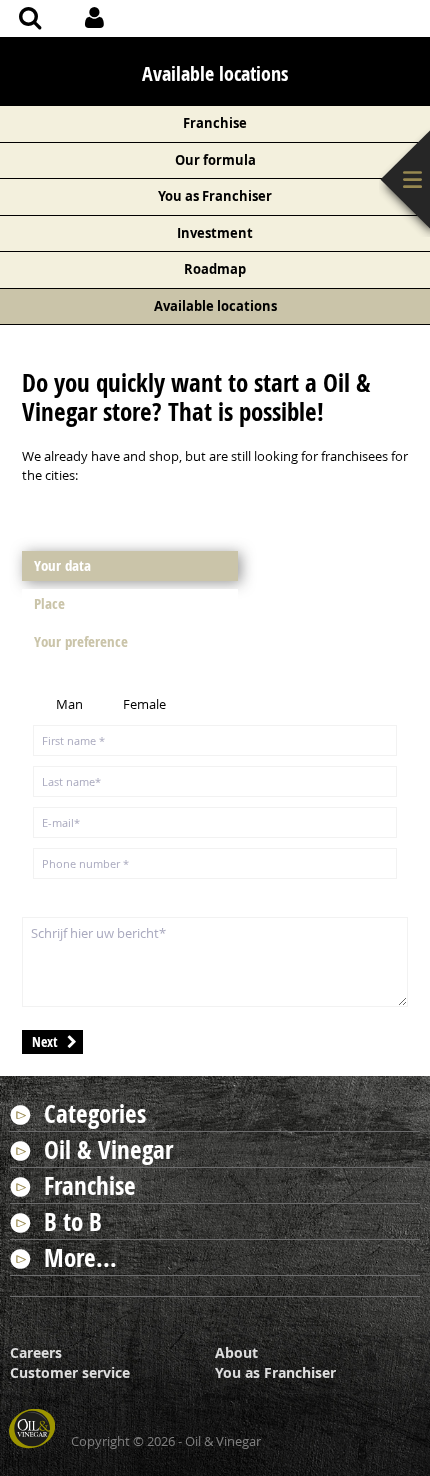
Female (144, 704)
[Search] (30, 20)
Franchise (215, 123)
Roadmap (215, 269)
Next (45, 1041)
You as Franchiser (215, 196)
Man (69, 704)
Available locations (215, 306)
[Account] (94, 20)
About (236, 1352)
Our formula (215, 160)
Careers (36, 1352)
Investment (215, 233)
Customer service (70, 1372)
